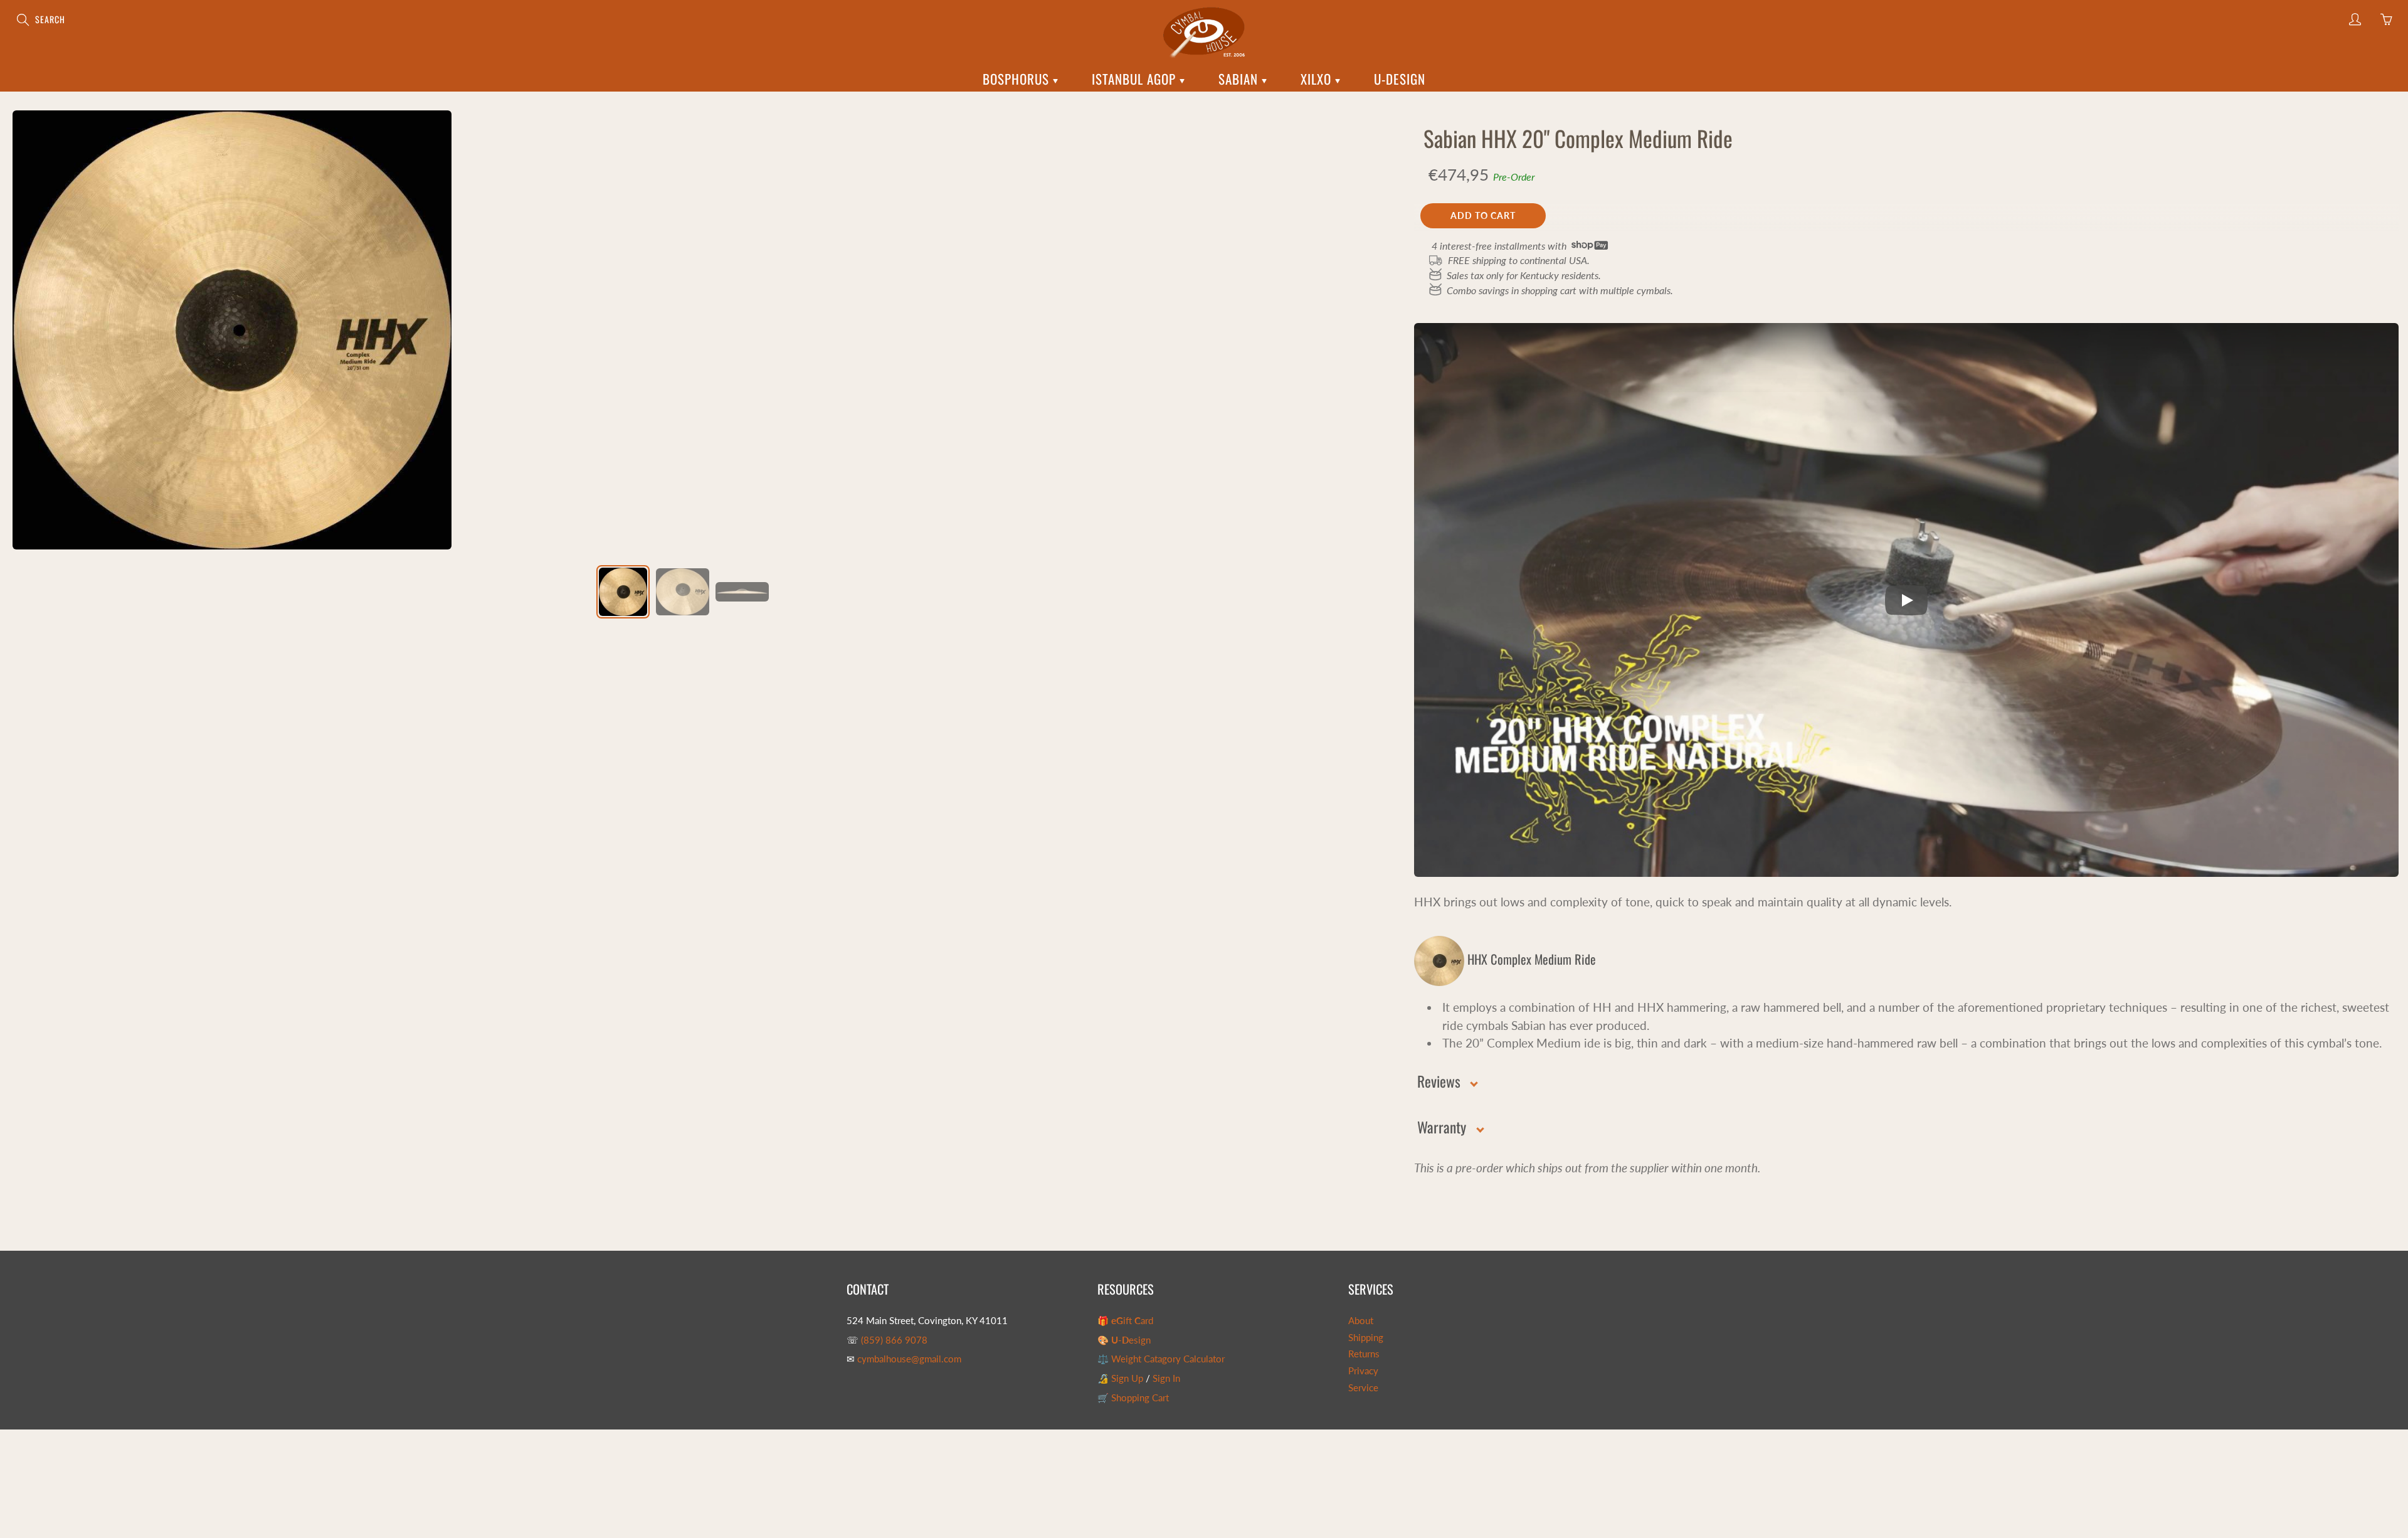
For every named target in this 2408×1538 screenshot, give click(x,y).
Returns (1364, 1354)
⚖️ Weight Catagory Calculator (1161, 1359)
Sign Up (1127, 1378)
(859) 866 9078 (894, 1340)
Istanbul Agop (1136, 79)
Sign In (1166, 1378)
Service (1363, 1388)
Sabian (1240, 79)
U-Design (1400, 79)
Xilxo (1318, 79)
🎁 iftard (1125, 1321)
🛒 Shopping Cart (1133, 1398)
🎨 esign (1124, 1340)
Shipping (1366, 1338)
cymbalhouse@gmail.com (909, 1359)
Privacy (1363, 1371)
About (1361, 1321)
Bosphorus (1018, 79)
